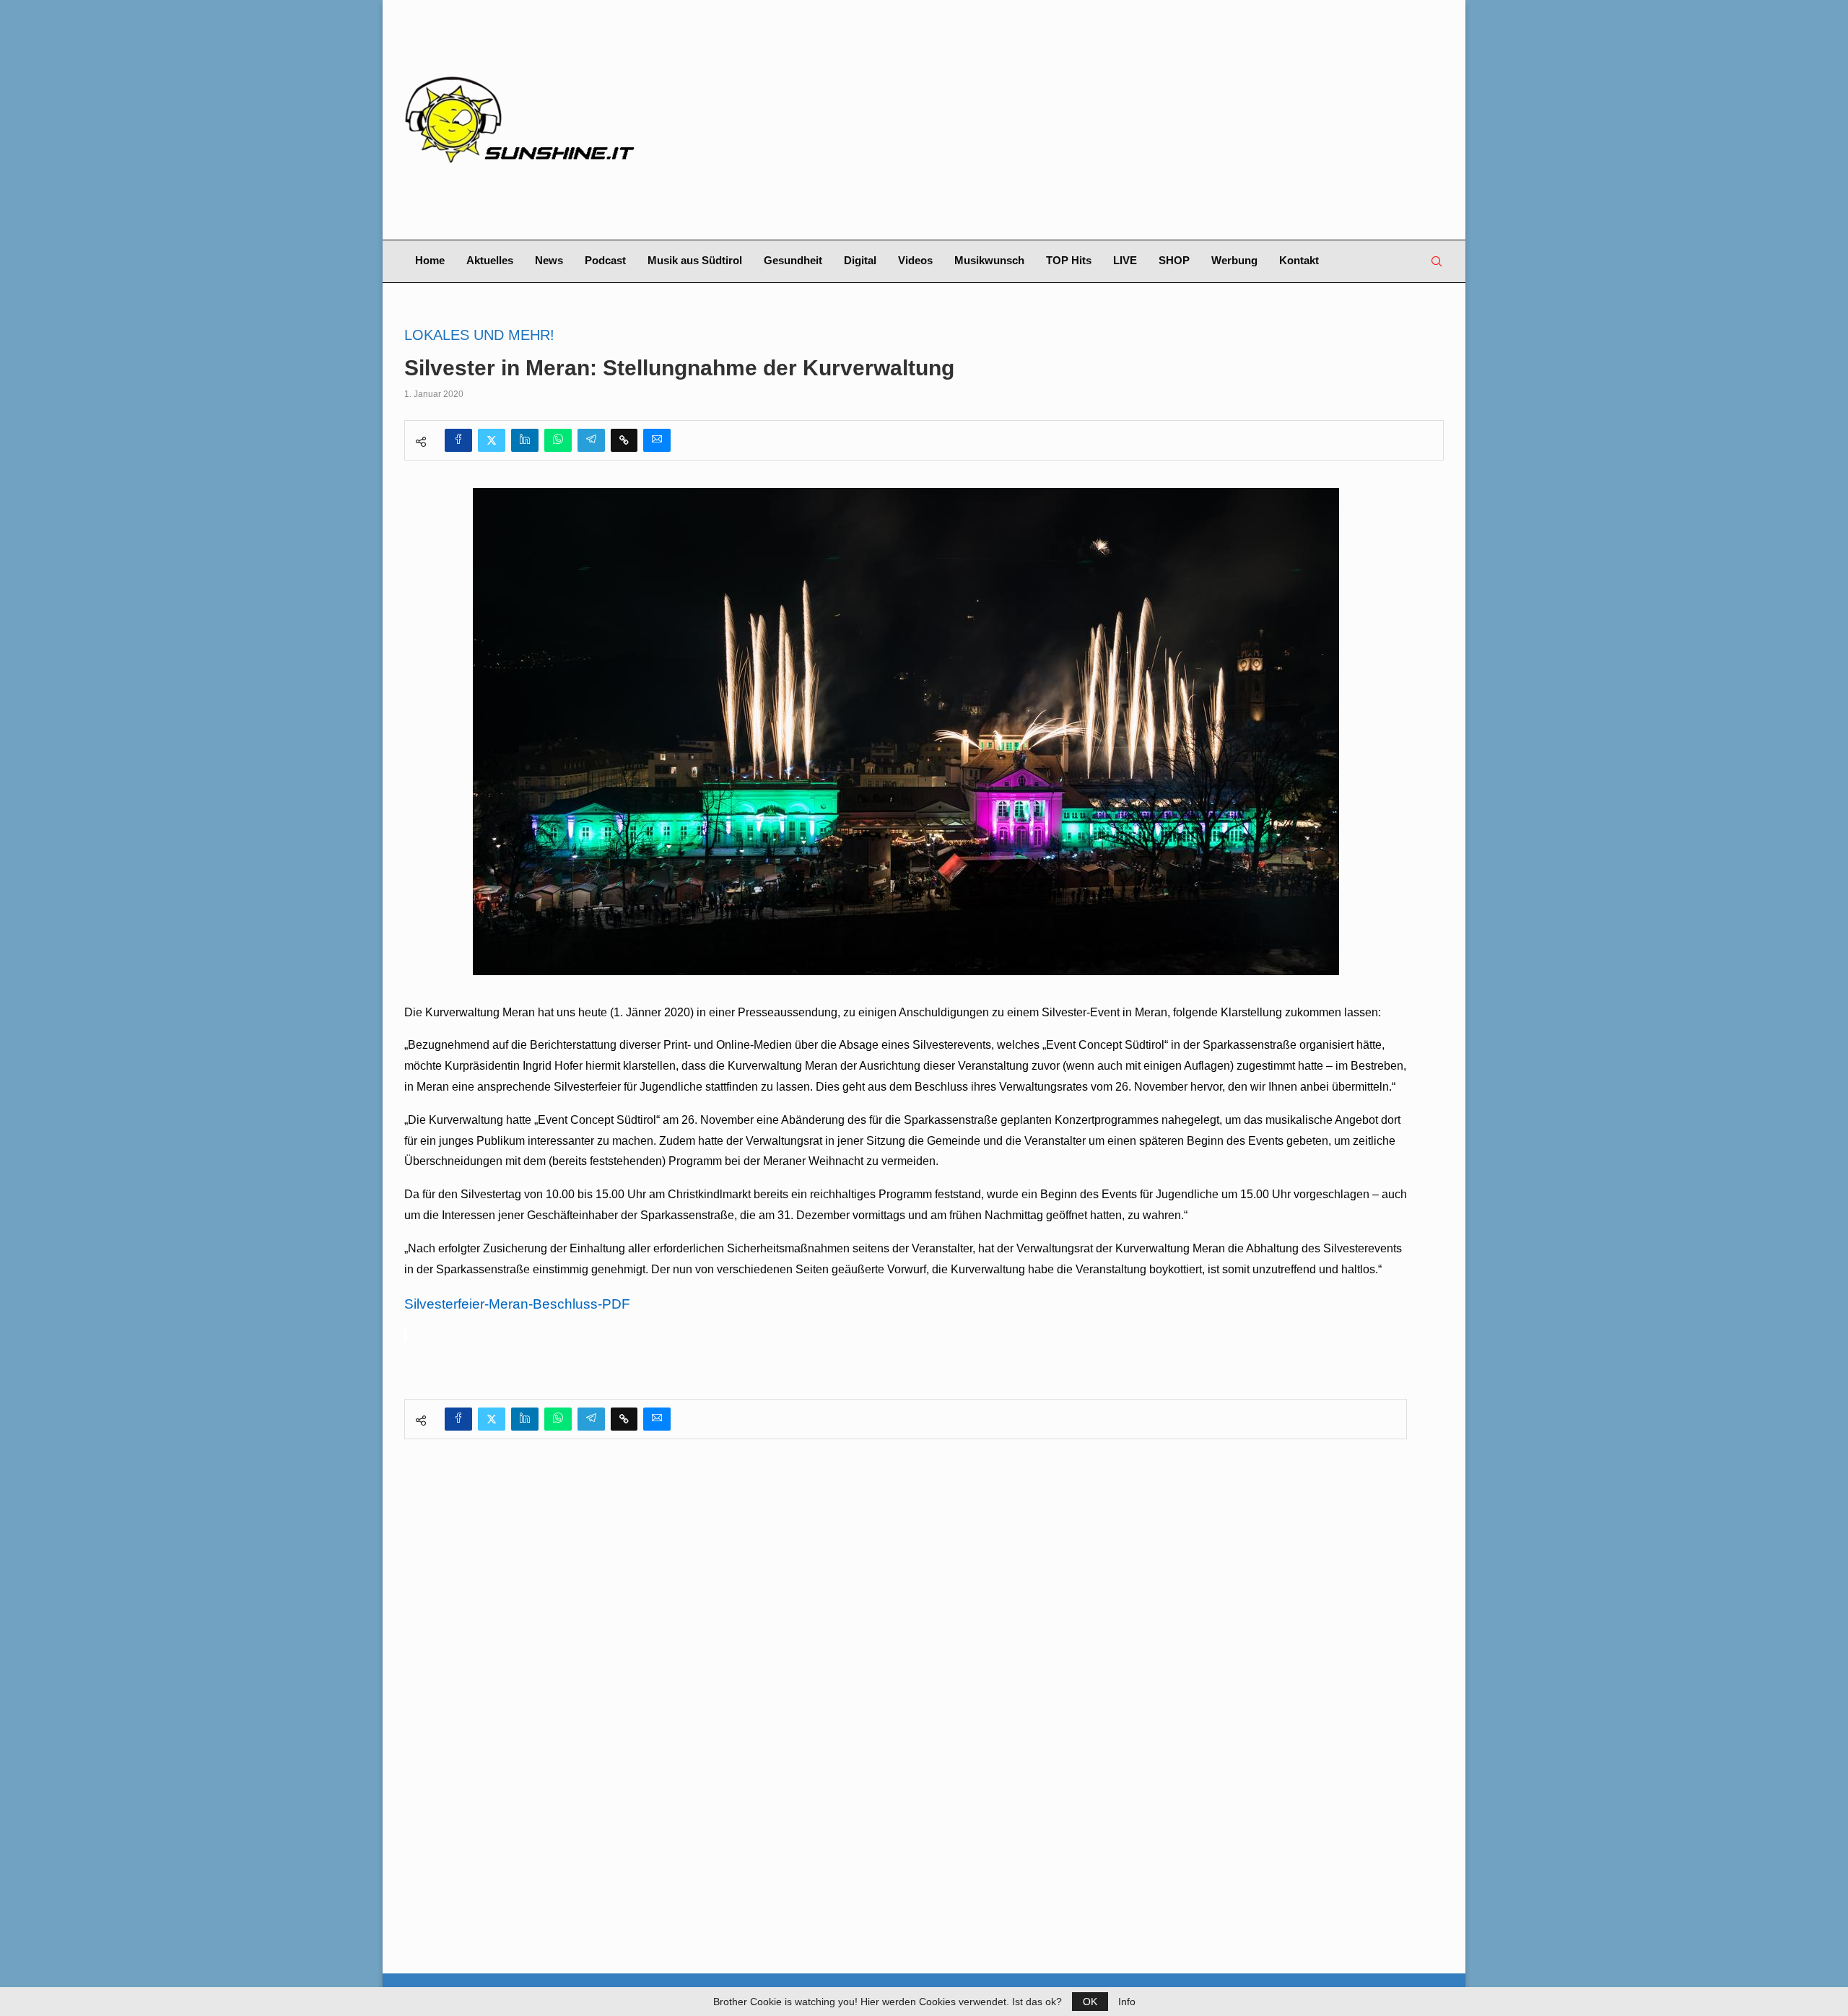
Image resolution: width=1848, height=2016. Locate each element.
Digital (860, 260)
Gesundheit (793, 260)
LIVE (1125, 260)
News (549, 260)
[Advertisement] (1102, 120)
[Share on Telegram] (591, 440)
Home (430, 260)
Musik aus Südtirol (695, 260)
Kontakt (1299, 260)
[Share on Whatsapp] (558, 440)
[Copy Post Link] (624, 440)
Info (1127, 2002)
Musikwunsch (989, 260)
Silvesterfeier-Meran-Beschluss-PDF (517, 1304)
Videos (915, 260)
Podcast (605, 260)
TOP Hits (1069, 260)
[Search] (1437, 261)
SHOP (1174, 260)
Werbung (1234, 260)
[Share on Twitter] (492, 440)
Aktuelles (490, 260)
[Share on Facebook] (458, 440)
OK (1090, 2002)
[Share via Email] (657, 440)
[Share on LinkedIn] (525, 440)
